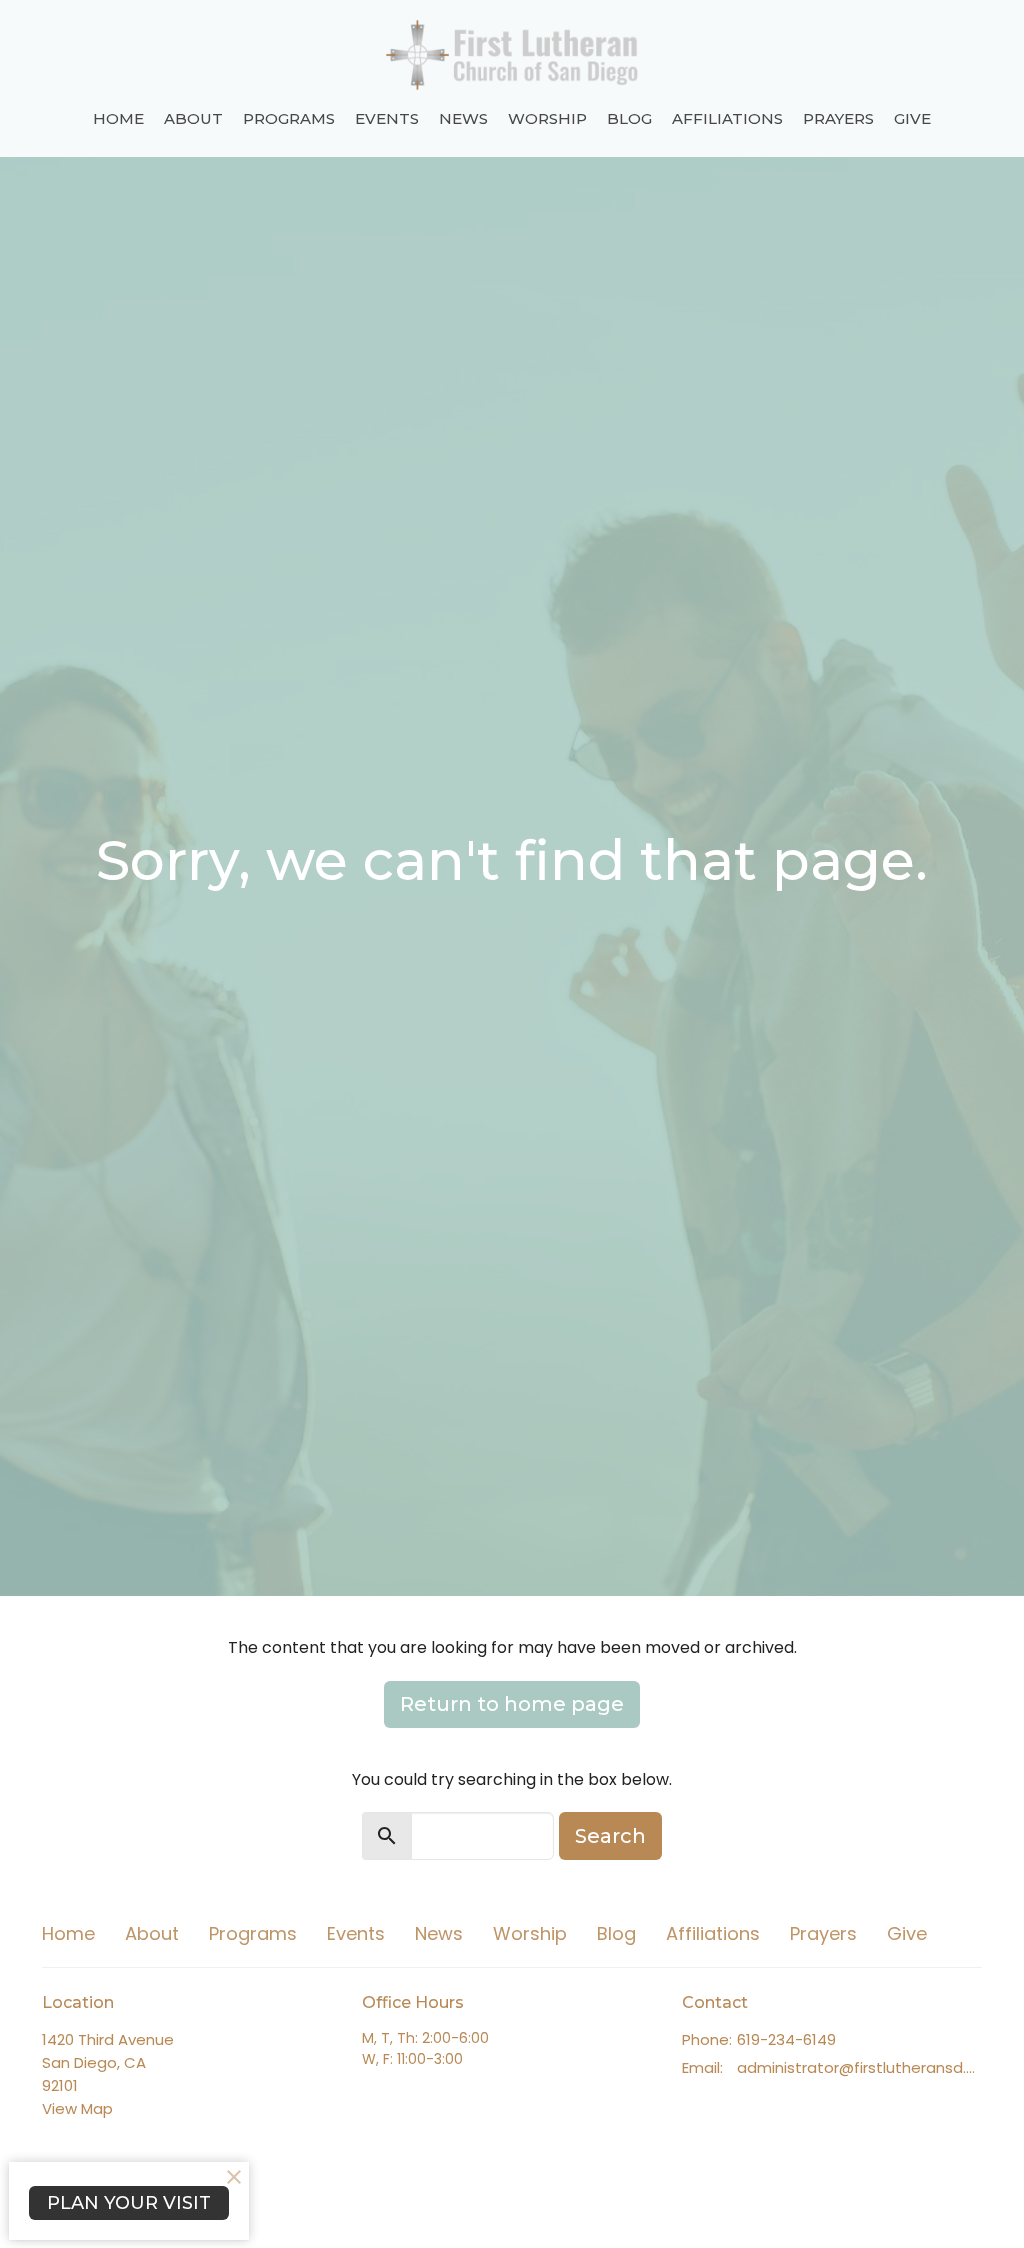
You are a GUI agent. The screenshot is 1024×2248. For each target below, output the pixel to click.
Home (118, 118)
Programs (289, 118)
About (193, 118)
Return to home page (512, 1704)
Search (610, 1836)
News (463, 118)
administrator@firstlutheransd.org (859, 2067)
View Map (77, 2108)
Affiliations (727, 118)
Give (912, 118)
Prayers (838, 118)
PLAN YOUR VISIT (129, 2203)
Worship (547, 118)
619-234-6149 (786, 2039)
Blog (629, 118)
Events (387, 118)
